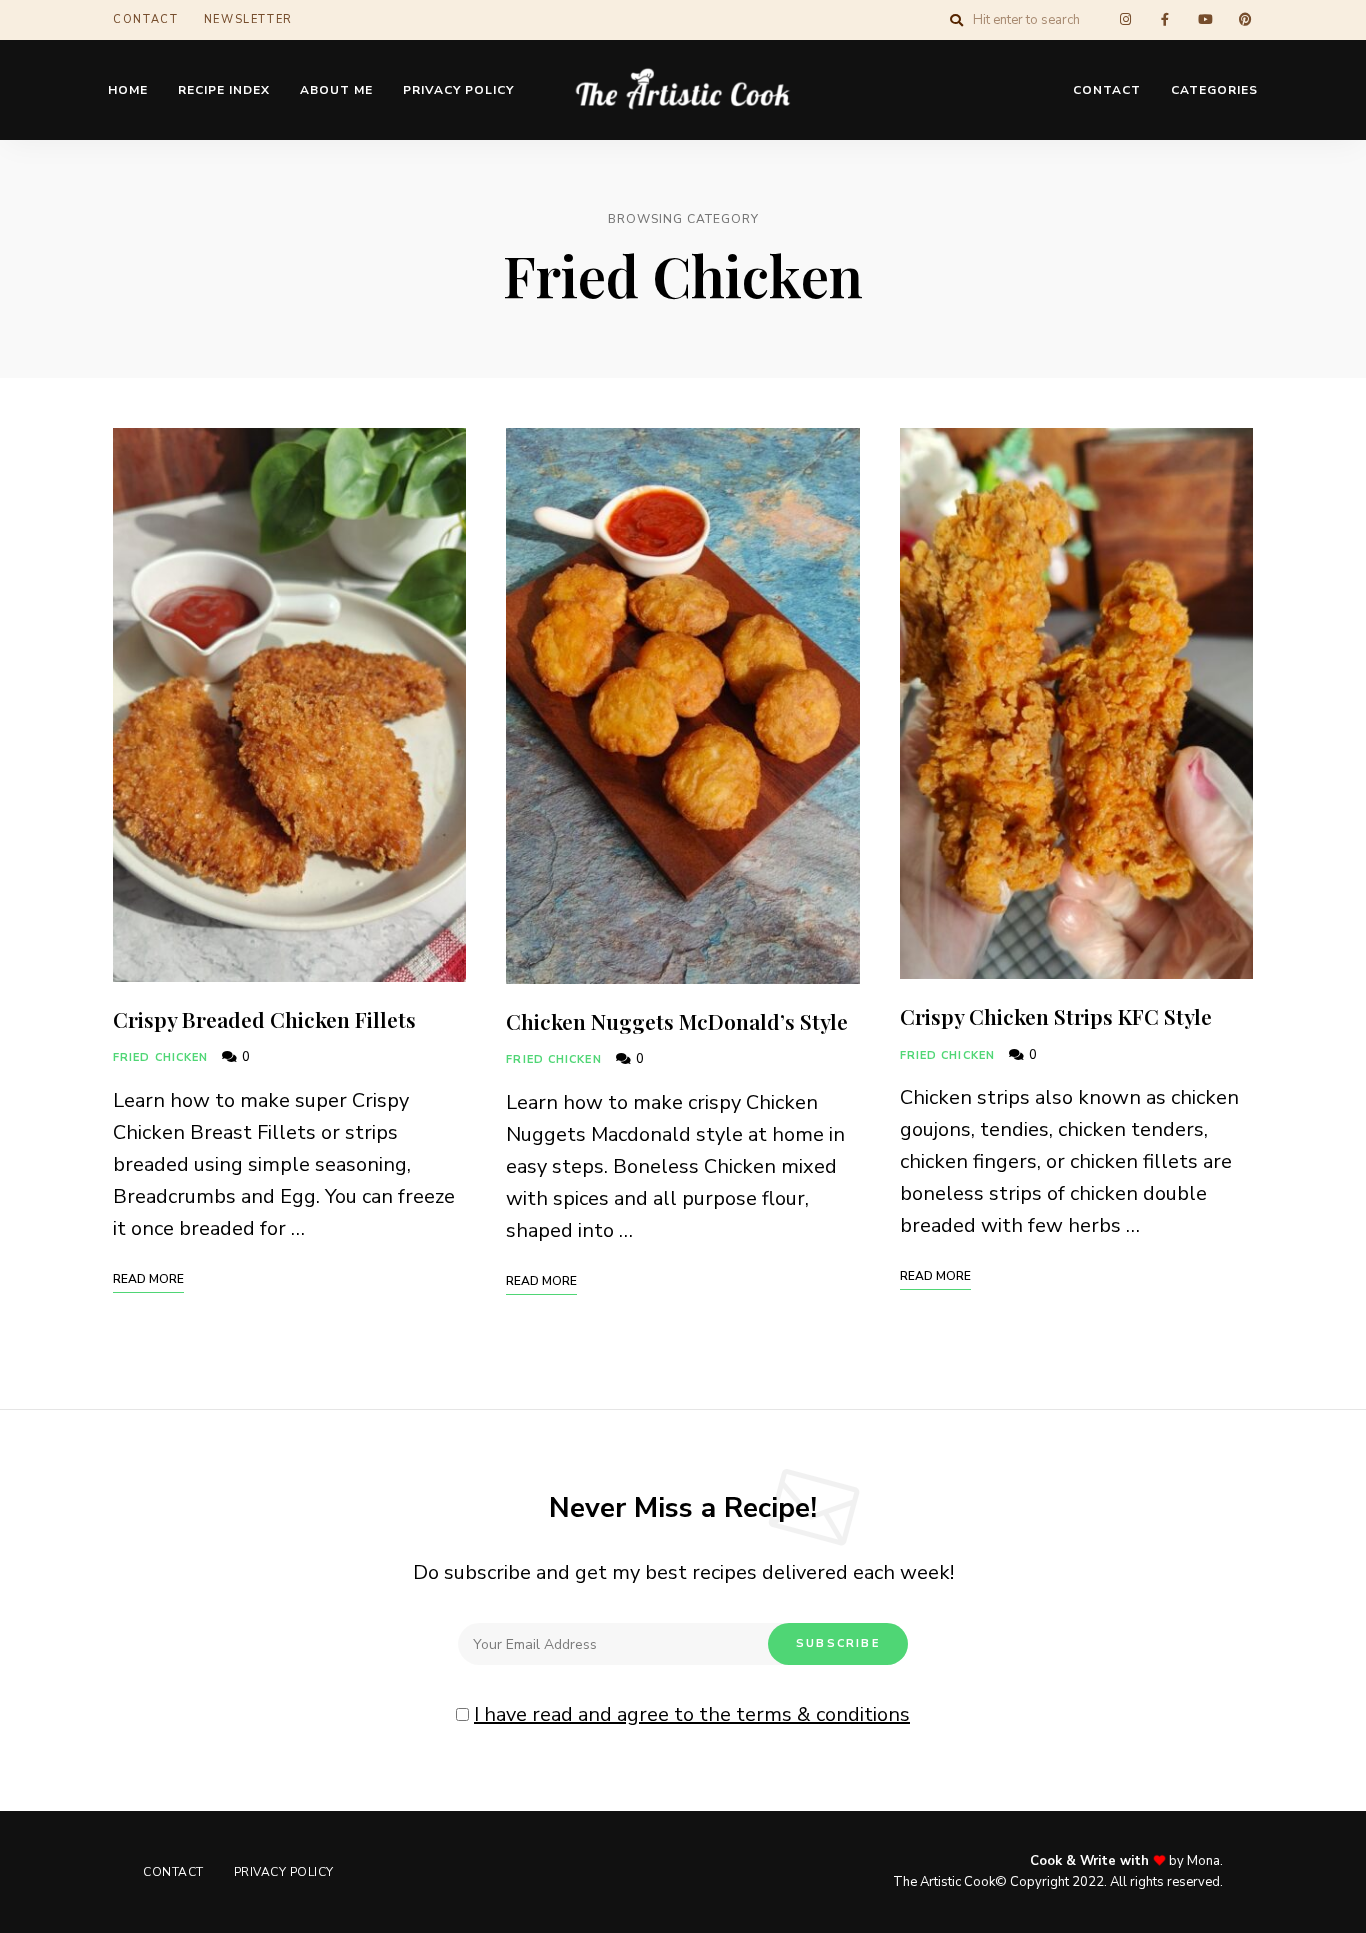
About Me (336, 90)
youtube (1205, 20)
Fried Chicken (160, 1057)
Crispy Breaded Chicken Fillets (264, 1019)
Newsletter (249, 19)
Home (128, 90)
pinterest (1245, 20)
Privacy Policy (458, 90)
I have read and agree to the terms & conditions (692, 1714)
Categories (1214, 90)
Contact (146, 19)
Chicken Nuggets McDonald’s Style (677, 1021)
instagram (1125, 20)
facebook (1165, 20)
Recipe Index (224, 90)
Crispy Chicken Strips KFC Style (1056, 1016)
